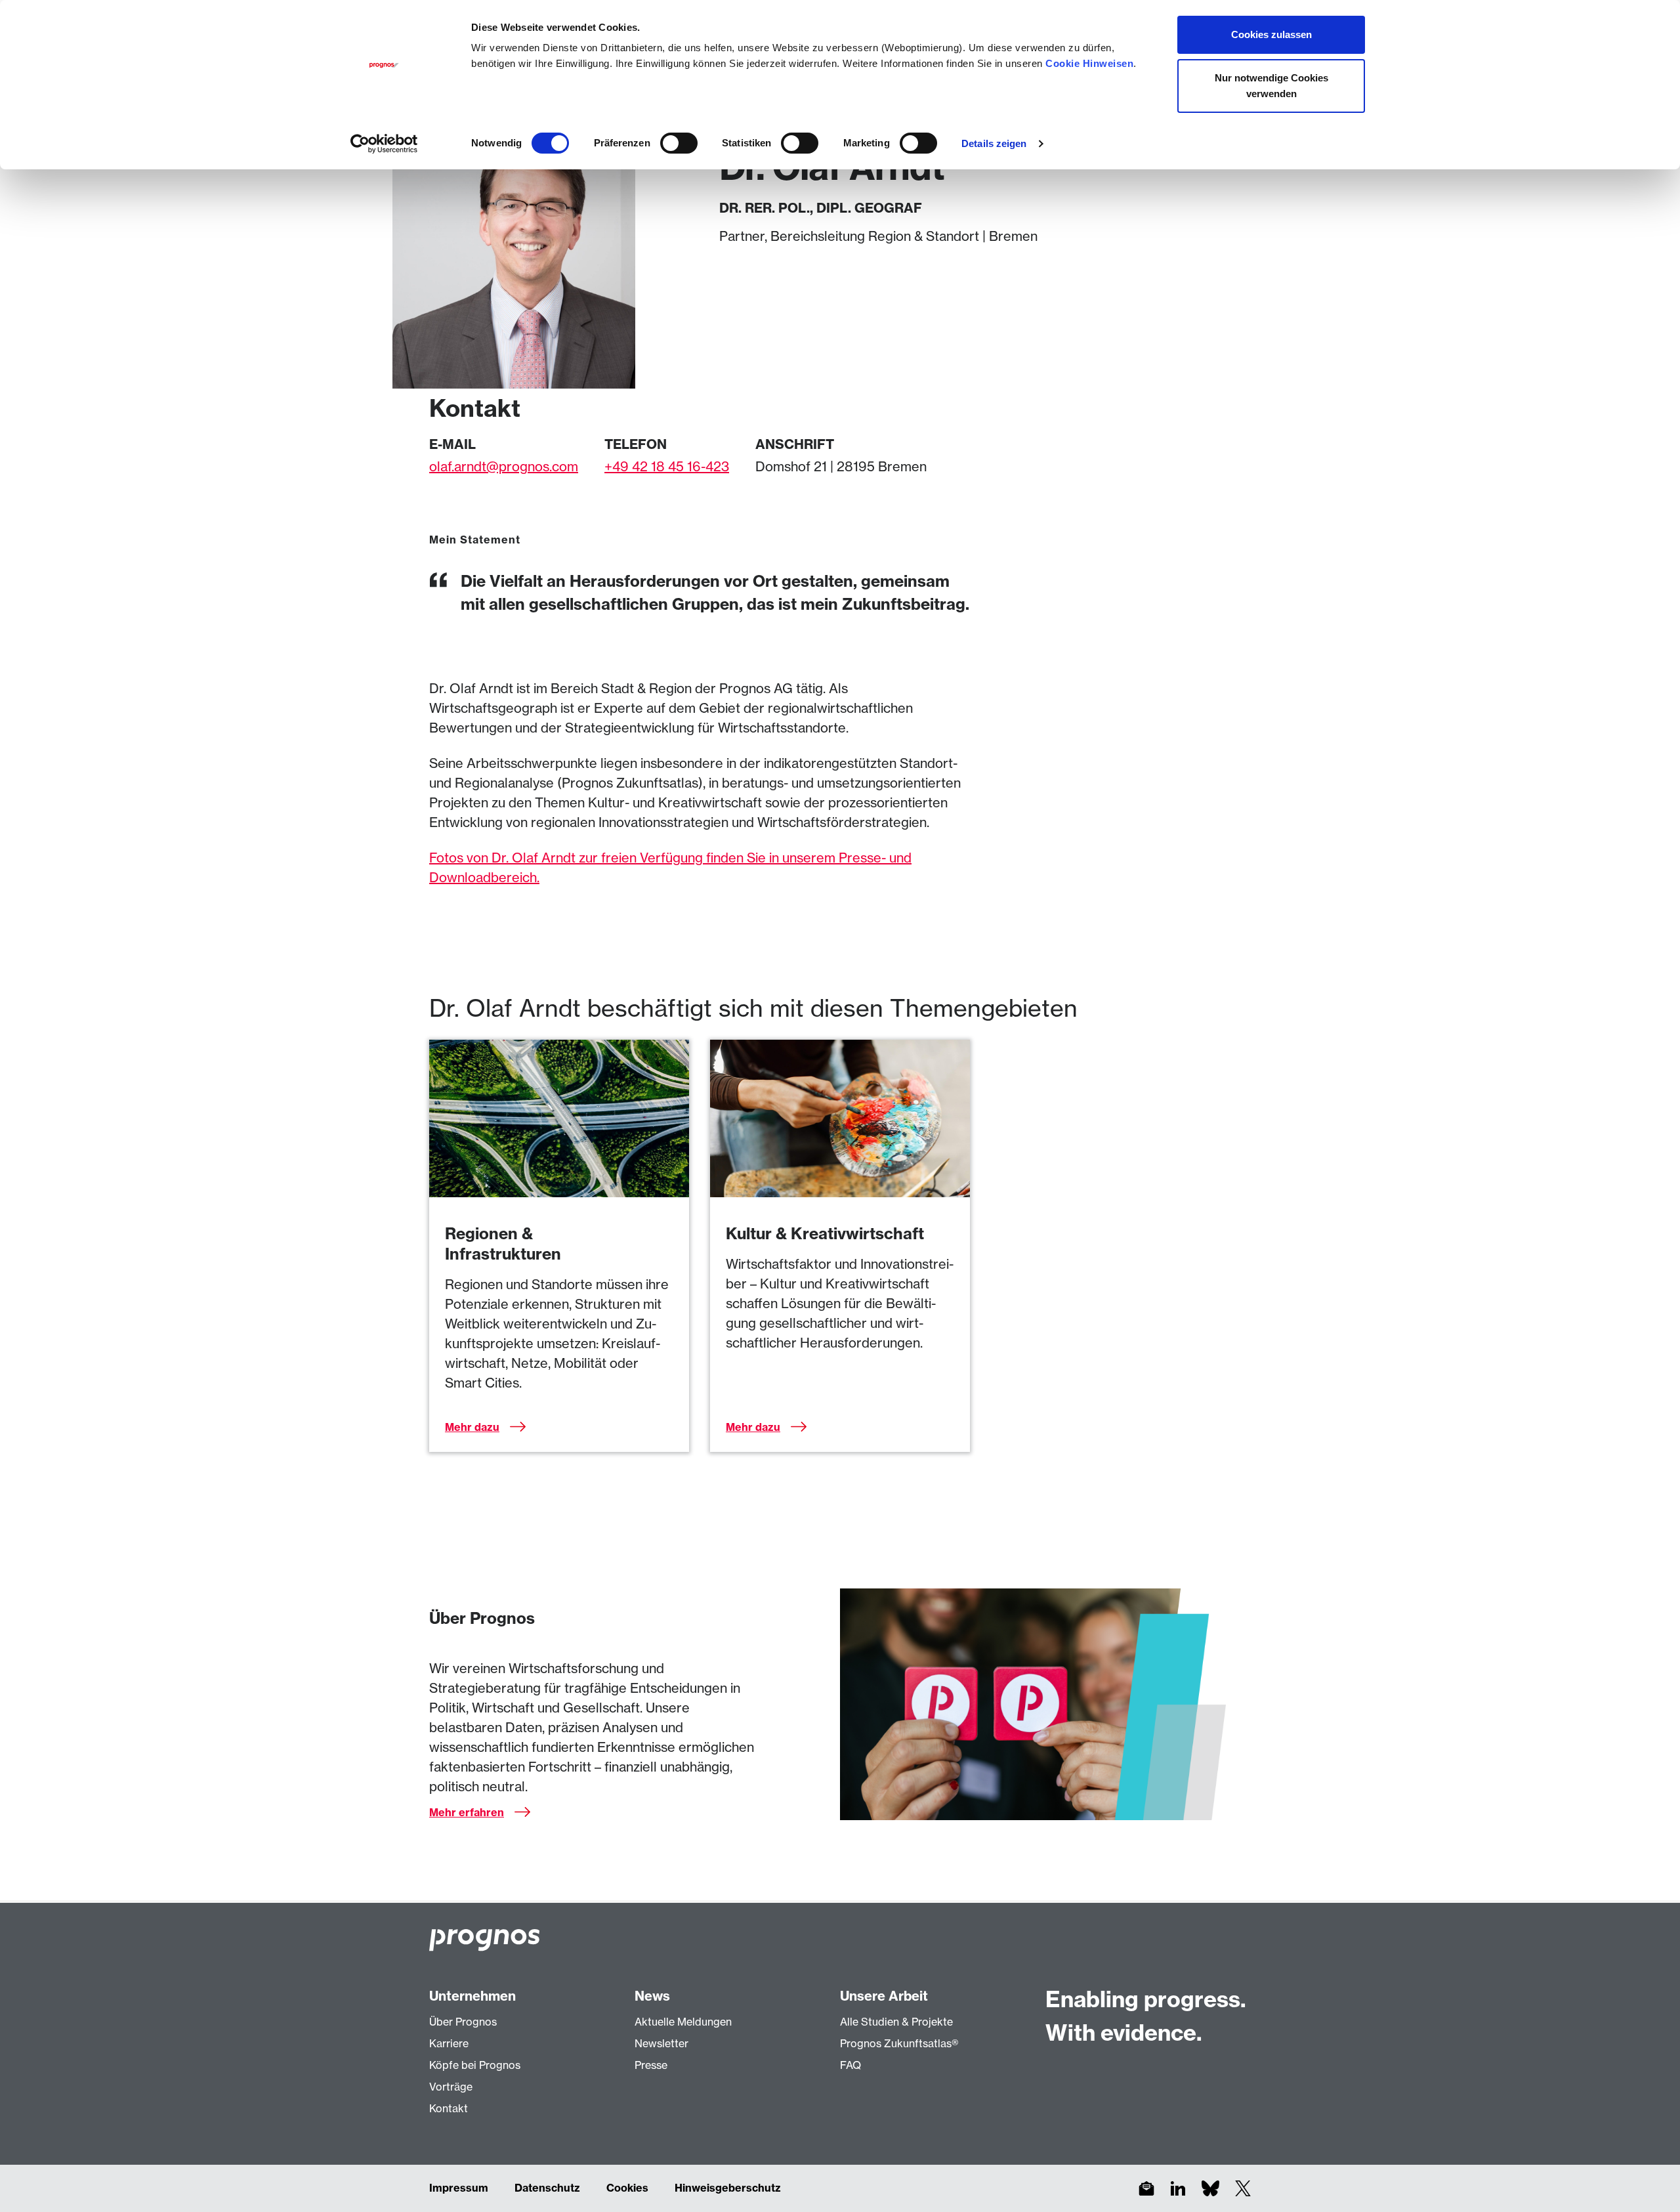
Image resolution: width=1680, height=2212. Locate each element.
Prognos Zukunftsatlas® (899, 2043)
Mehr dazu (472, 1427)
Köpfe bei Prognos (475, 2065)
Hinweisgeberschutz (728, 2188)
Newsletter (661, 2043)
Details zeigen (994, 143)
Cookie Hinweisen (1089, 63)
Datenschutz (547, 2188)
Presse (651, 2065)
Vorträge (451, 2087)
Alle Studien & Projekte (896, 2022)
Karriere (449, 2043)
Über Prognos (463, 2022)
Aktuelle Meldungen (683, 2022)
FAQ (850, 2065)
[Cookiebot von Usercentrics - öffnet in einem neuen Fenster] (384, 144)
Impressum (459, 2188)
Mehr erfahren (467, 1812)
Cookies (627, 2188)
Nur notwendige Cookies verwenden (1271, 86)
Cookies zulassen (1271, 34)
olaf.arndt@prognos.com (504, 466)
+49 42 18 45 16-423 (667, 466)
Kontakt (449, 2108)
